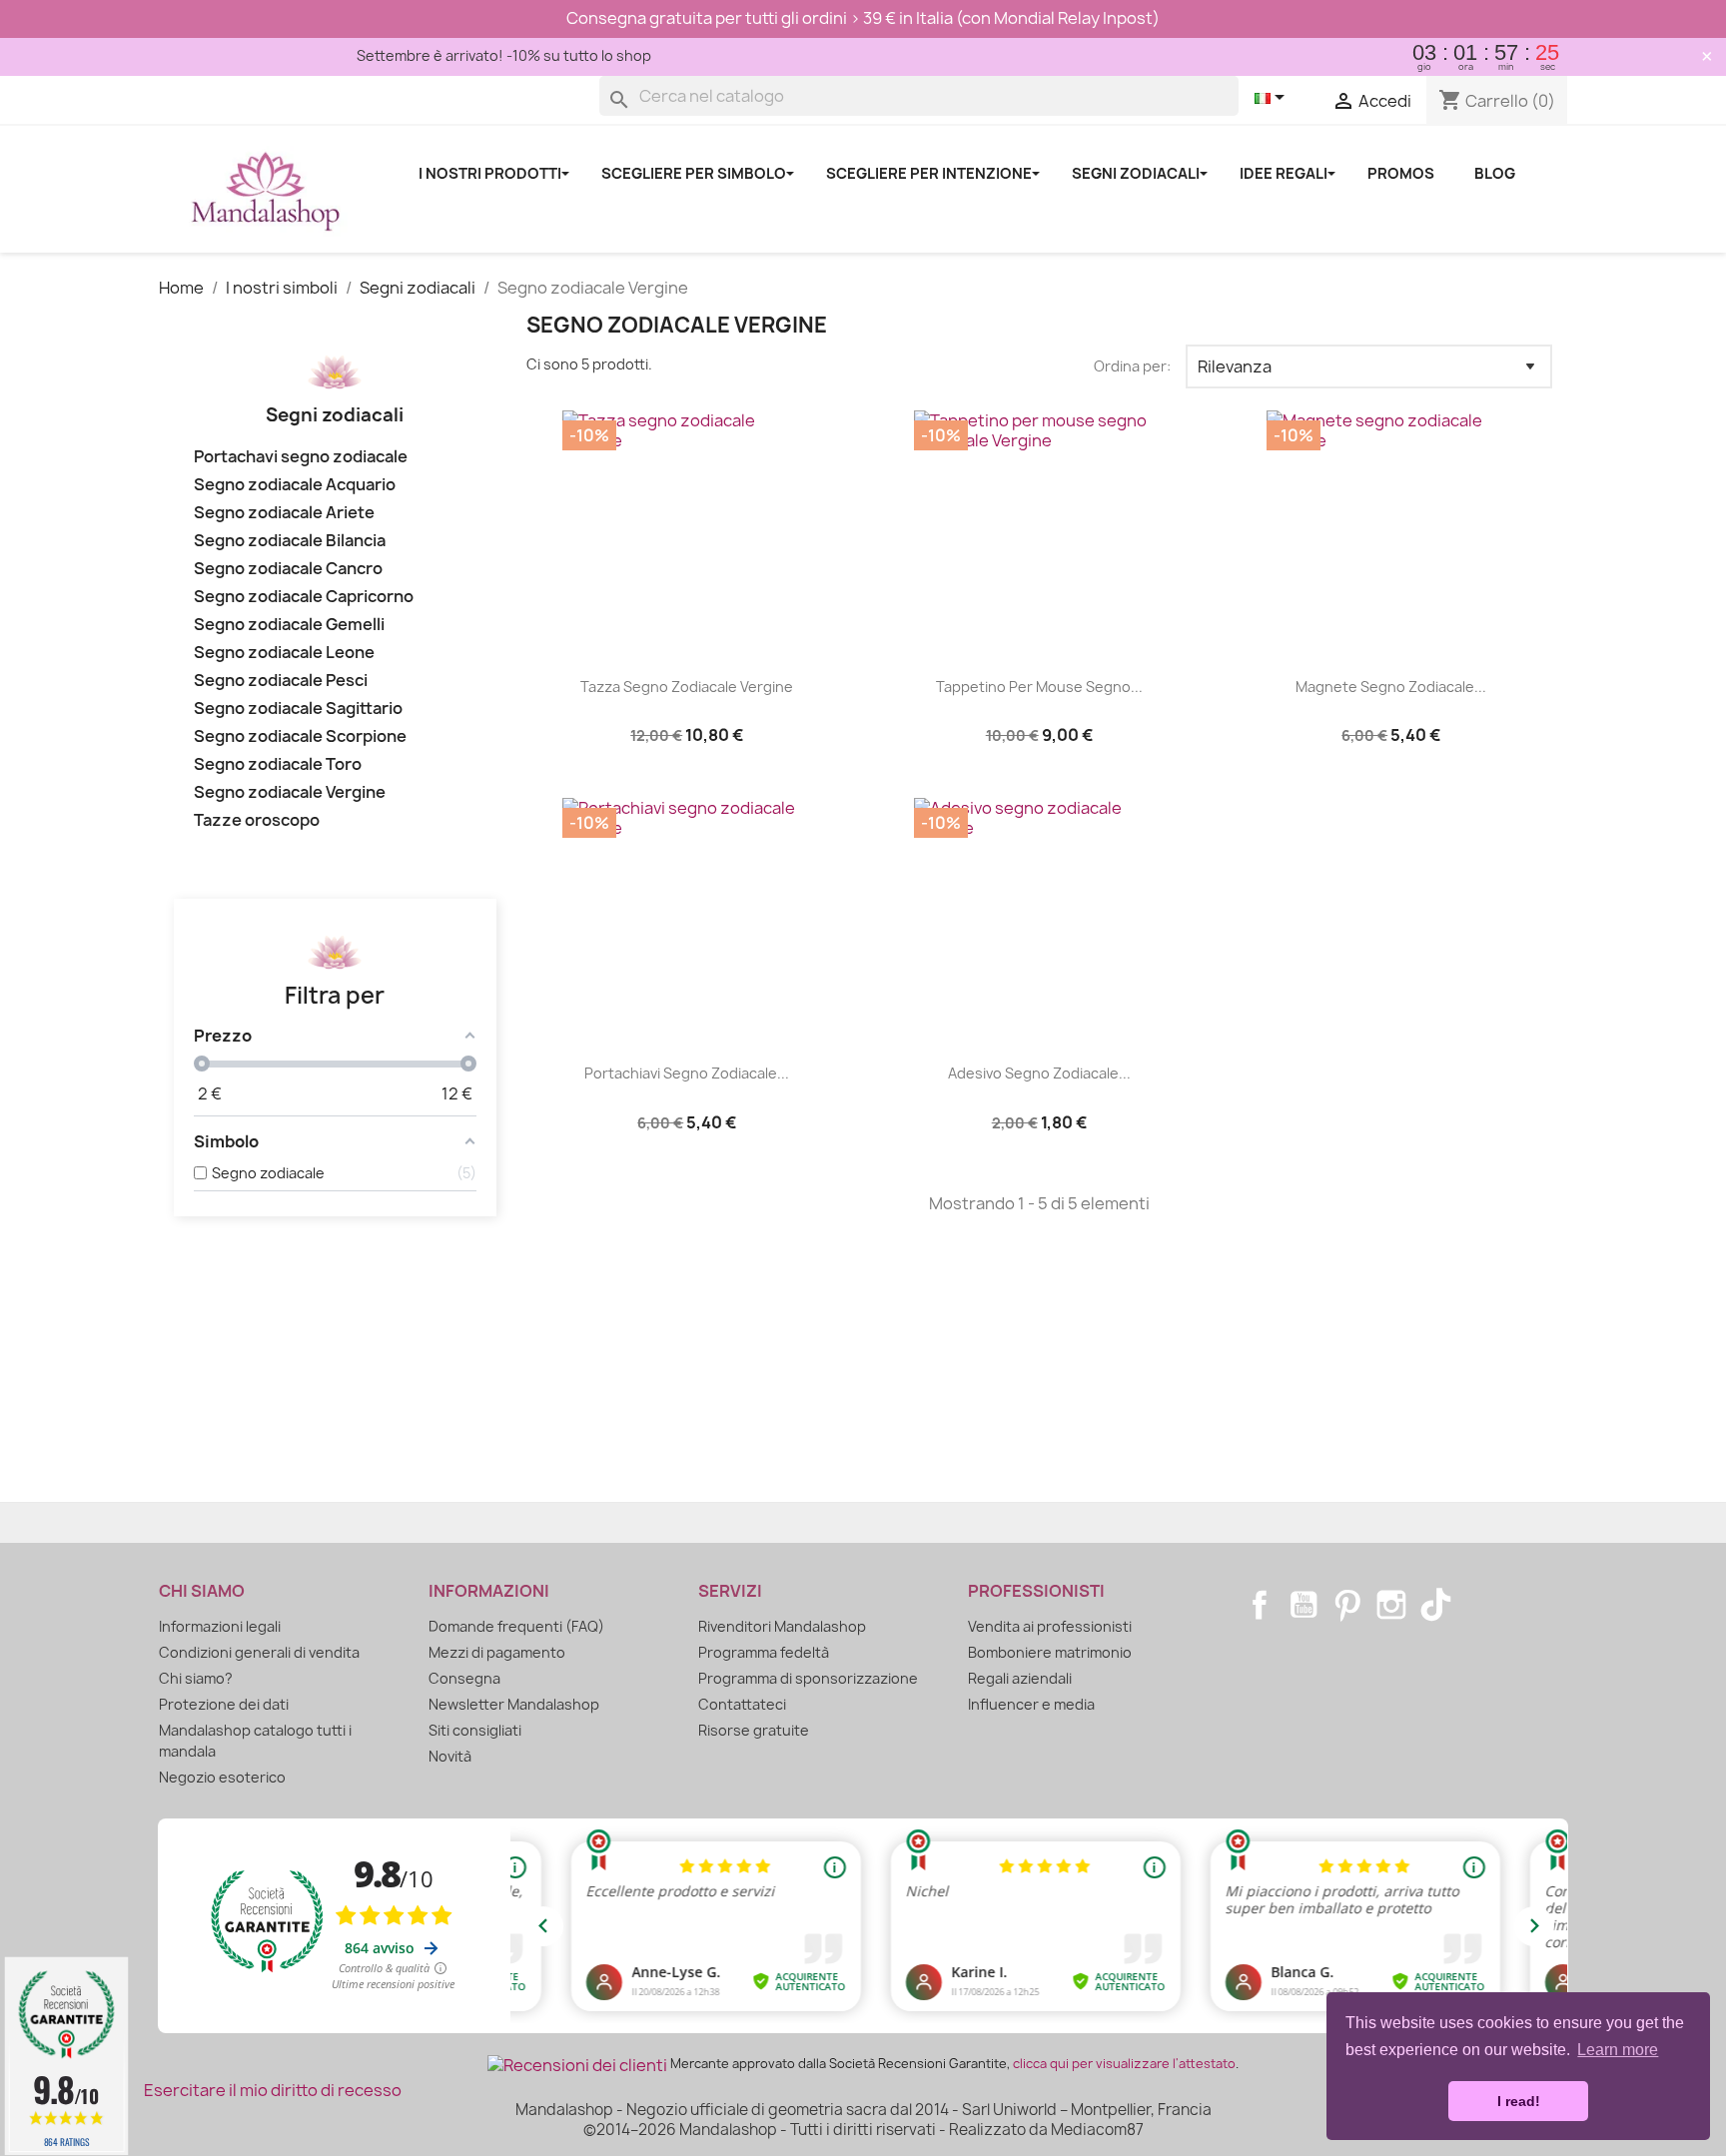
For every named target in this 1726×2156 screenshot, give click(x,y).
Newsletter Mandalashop (514, 1704)
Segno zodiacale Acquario (295, 485)
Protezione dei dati (224, 1704)
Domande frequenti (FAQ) (516, 1626)
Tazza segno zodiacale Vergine (687, 687)
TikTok (1435, 1605)
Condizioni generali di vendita (259, 1652)
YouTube (1303, 1605)
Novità (450, 1756)
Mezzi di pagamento (497, 1652)
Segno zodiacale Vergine (290, 792)
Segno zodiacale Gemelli (289, 625)
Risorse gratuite (754, 1730)
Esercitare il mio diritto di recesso (273, 2090)
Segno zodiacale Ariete (284, 513)
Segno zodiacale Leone (284, 653)
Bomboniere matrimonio (1050, 1652)
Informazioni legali (220, 1626)
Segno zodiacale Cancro (288, 569)
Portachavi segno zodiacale (301, 457)
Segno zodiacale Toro (278, 764)
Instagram (1391, 1605)
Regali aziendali (1020, 1678)
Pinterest (1347, 1605)
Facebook (1260, 1605)
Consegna (464, 1678)
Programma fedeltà (764, 1652)
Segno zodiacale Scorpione (300, 736)
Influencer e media (1031, 1704)
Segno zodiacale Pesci (281, 681)
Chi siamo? (196, 1678)
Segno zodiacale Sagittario (298, 709)
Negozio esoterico (222, 1777)
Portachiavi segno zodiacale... (687, 1073)
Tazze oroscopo (257, 820)
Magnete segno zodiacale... (1391, 687)
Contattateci (742, 1704)
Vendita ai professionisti (1050, 1626)
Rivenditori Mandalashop (782, 1626)
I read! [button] (1519, 2101)
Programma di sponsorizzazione (808, 1678)
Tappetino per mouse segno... (1039, 687)
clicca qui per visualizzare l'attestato (1124, 2064)
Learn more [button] (1618, 2050)
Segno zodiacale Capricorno (304, 597)
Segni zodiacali (335, 415)
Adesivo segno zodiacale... (1039, 1073)
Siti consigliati (475, 1730)
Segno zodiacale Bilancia (290, 541)
